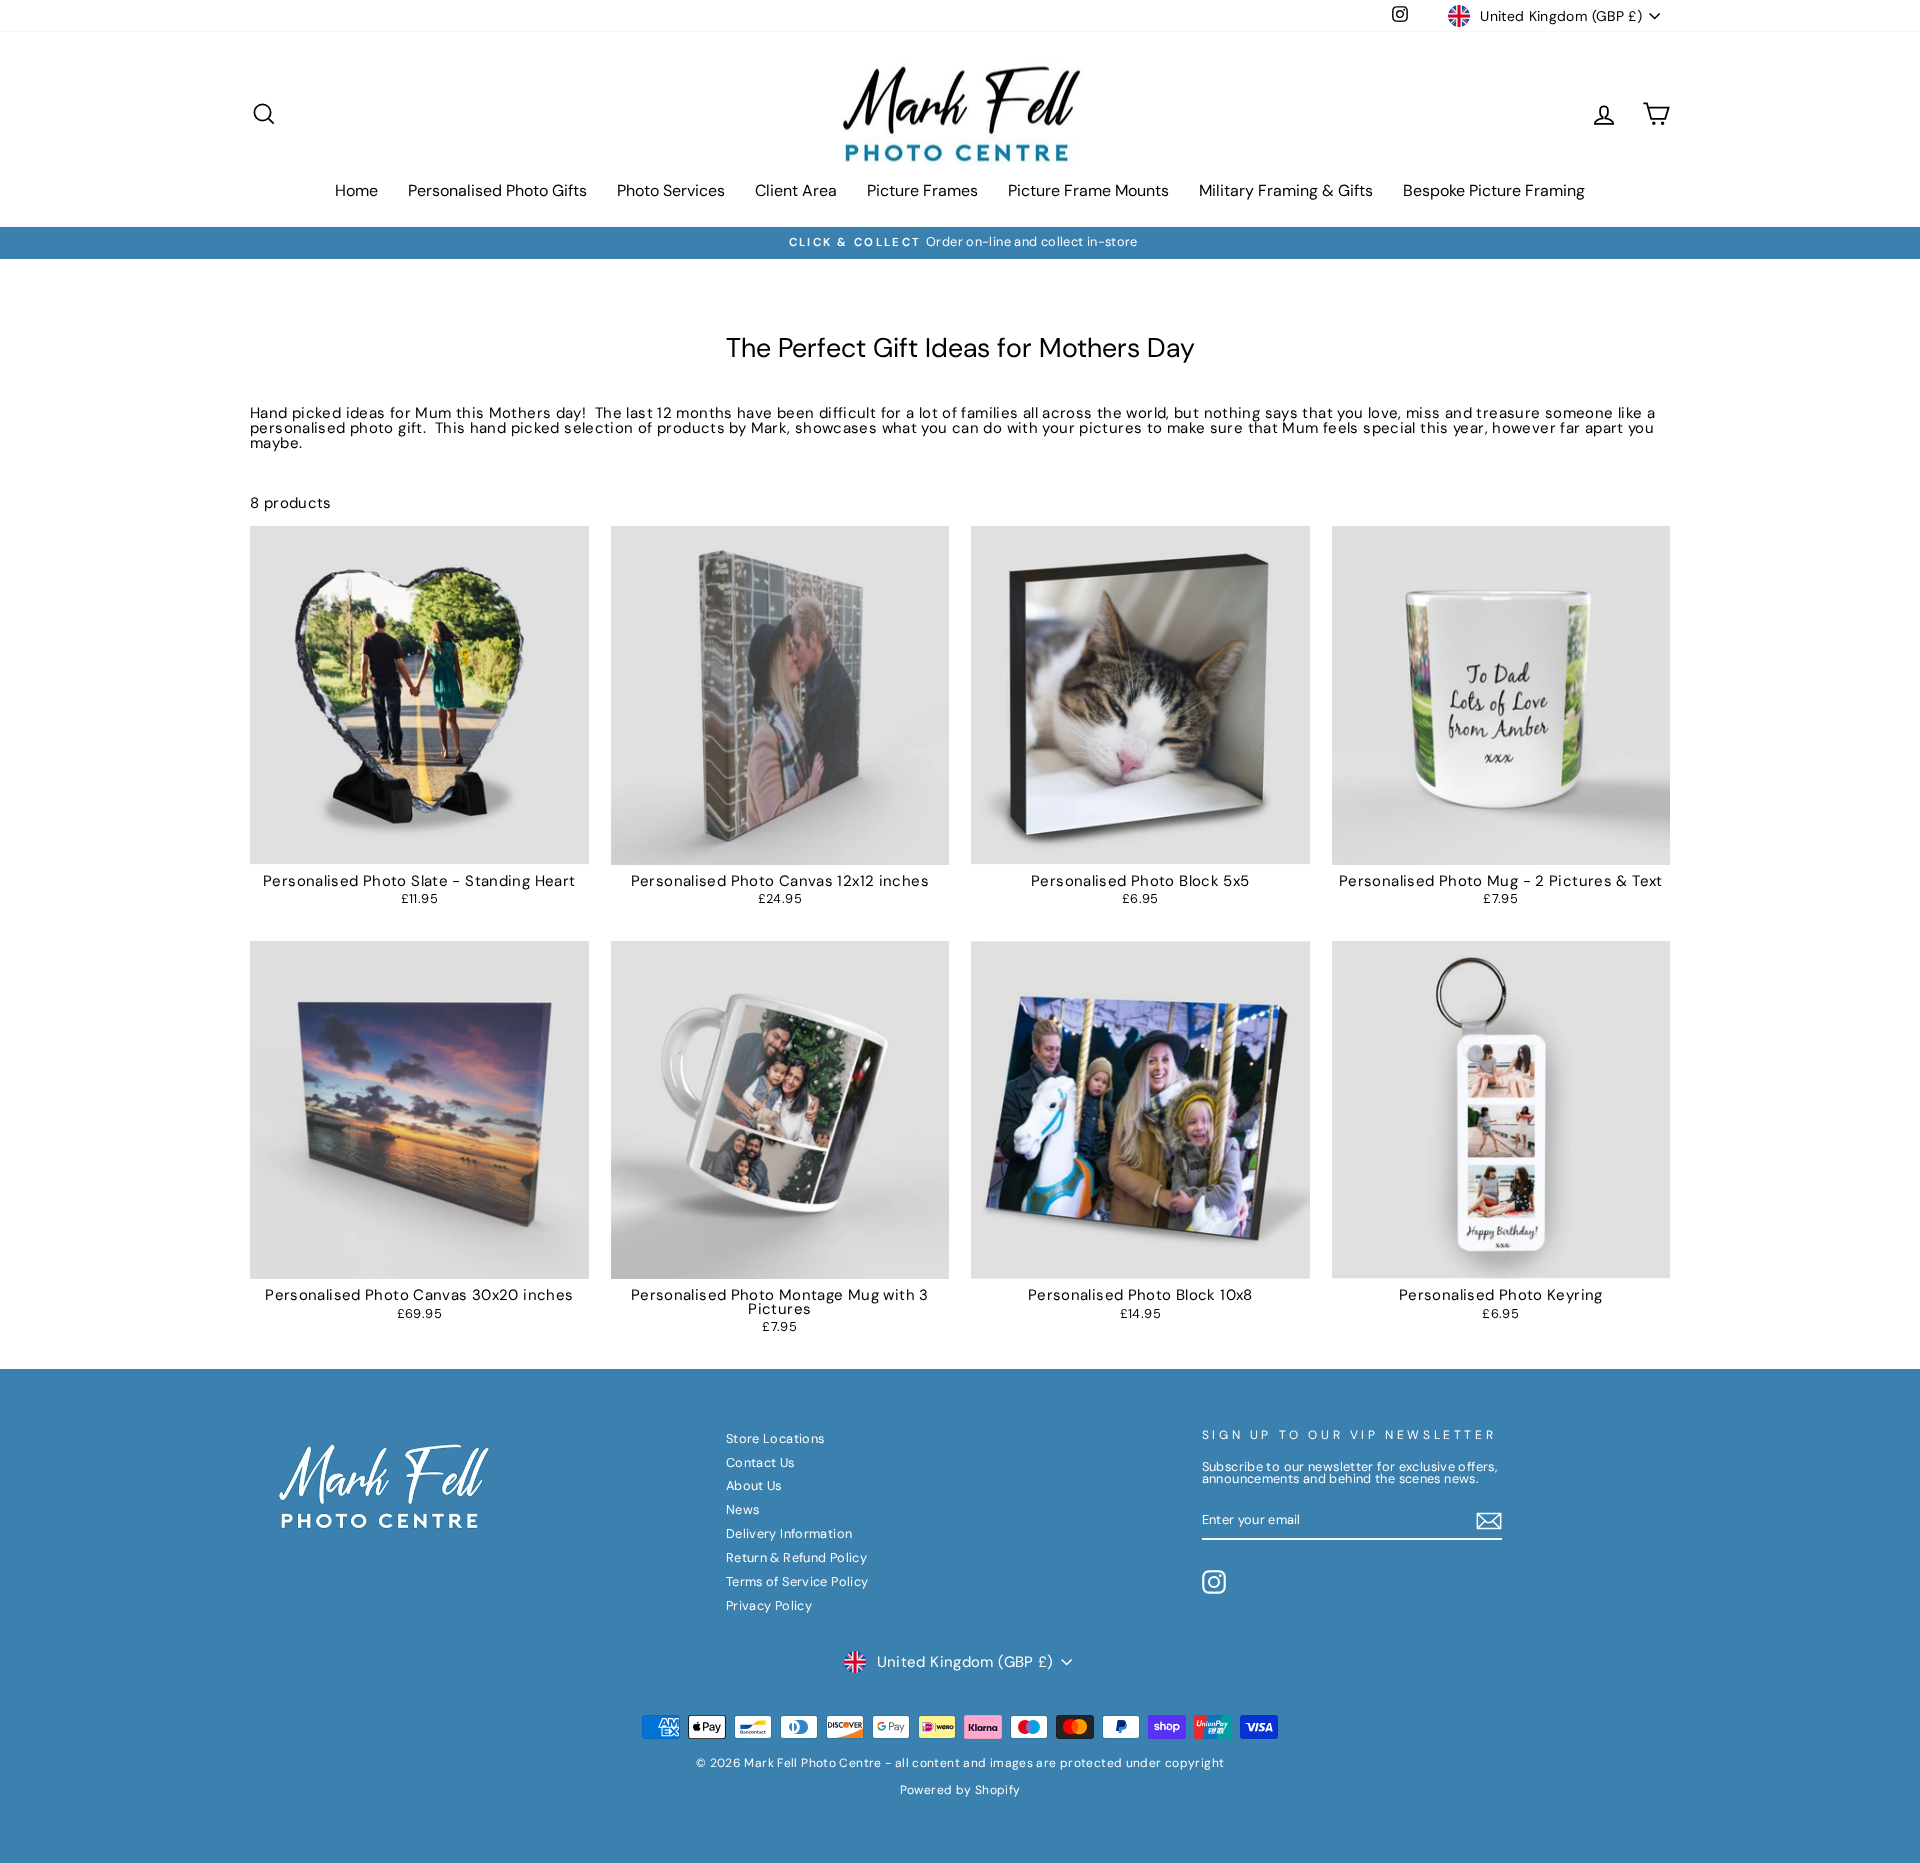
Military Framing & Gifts (1286, 190)
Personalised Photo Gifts (497, 190)
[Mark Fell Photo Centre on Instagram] (1214, 1582)
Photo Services (671, 190)
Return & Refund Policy (796, 1557)
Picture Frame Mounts (1088, 190)
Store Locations (775, 1438)
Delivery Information (789, 1533)
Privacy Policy (769, 1605)
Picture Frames (922, 190)
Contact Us (760, 1462)
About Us (754, 1485)
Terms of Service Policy (797, 1581)
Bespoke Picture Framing (1494, 190)
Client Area (796, 190)
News (743, 1509)
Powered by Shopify (960, 1790)
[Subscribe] (1489, 1521)
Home (356, 190)
